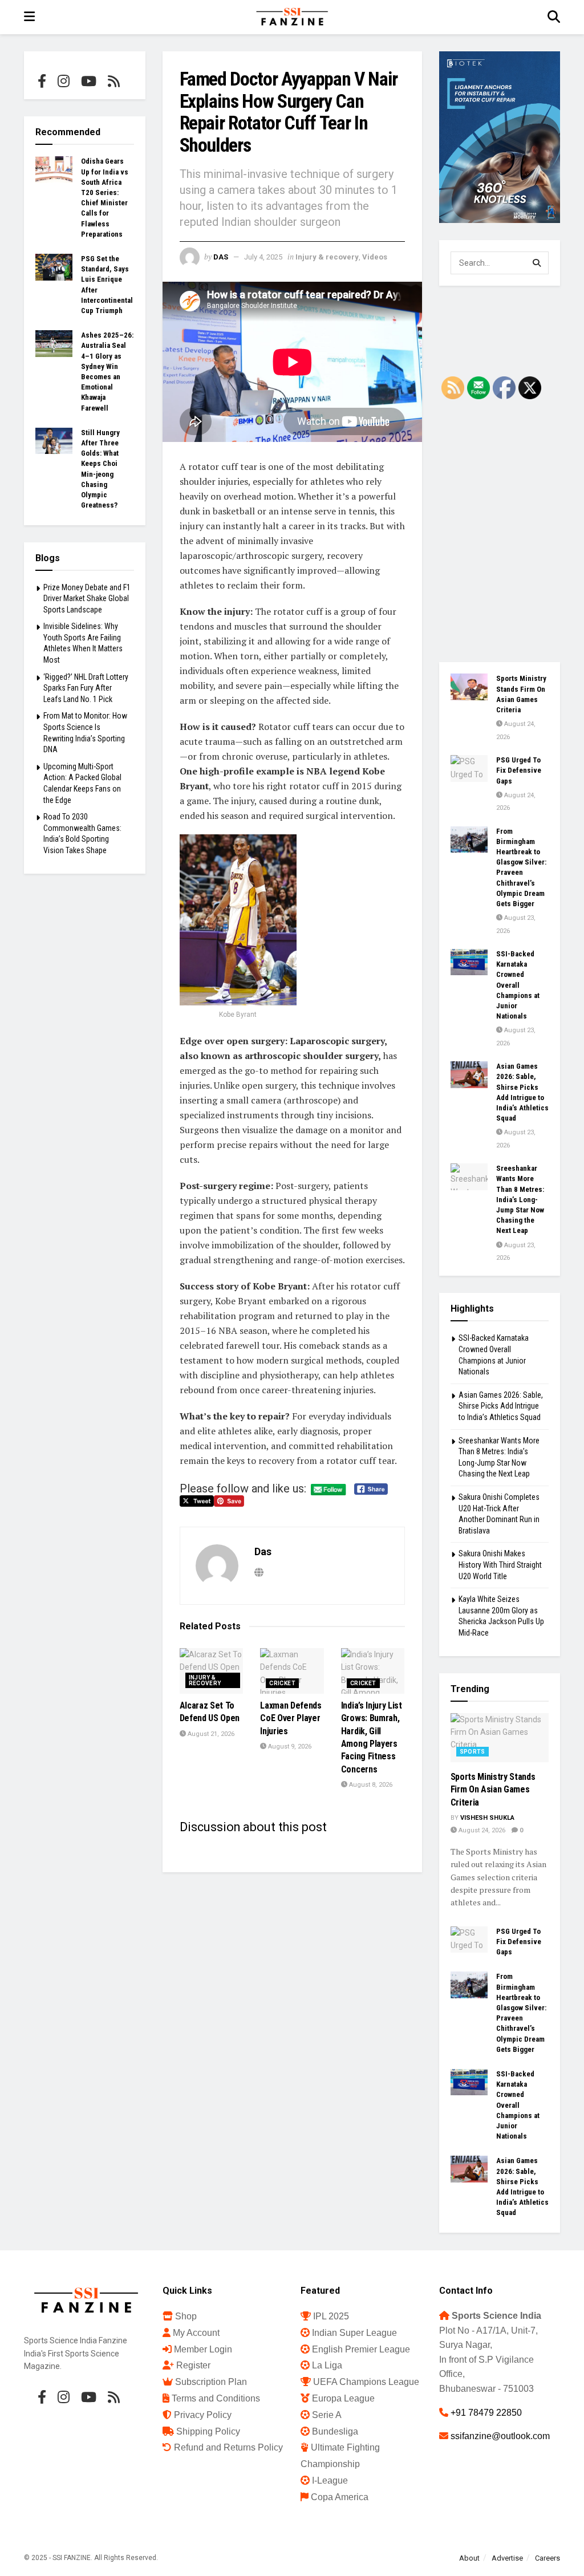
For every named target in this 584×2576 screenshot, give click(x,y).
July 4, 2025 (263, 257)
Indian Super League (354, 2333)
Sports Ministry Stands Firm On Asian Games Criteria (493, 1790)
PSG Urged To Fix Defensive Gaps (519, 770)
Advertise (507, 2558)
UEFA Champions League (366, 2382)
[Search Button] (554, 17)
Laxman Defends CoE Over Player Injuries (291, 1718)
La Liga (327, 2365)
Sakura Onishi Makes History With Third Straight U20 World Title (500, 1565)
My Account (196, 2333)
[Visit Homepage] (291, 17)
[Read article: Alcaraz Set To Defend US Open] (212, 1671)
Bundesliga (335, 2431)
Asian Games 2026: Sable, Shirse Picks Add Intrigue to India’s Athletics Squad (501, 1406)
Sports (473, 1752)
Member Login (203, 2349)
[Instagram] (64, 81)
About (469, 2558)
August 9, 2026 (289, 1747)
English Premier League (361, 2349)
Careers (547, 2558)
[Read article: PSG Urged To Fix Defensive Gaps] (469, 768)
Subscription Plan (211, 2382)
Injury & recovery (327, 257)
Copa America (340, 2497)
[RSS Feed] (114, 81)
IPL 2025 (331, 2316)
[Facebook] (42, 81)
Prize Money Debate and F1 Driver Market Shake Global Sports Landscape (87, 599)
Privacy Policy (203, 2415)
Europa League (343, 2398)
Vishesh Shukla (487, 1818)
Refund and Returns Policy (228, 2447)
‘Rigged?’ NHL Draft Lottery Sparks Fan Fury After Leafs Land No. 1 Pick (86, 688)
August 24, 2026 (481, 1830)
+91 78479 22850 (486, 2413)
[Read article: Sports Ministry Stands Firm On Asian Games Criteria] (469, 687)
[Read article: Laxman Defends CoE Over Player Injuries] (292, 1671)
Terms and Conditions (216, 2398)
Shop (186, 2316)
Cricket (282, 1683)
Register (193, 2365)
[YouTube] (89, 81)
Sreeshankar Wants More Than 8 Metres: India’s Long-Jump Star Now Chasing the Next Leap (520, 1199)
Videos (375, 257)
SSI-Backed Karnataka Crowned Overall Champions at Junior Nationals (518, 985)
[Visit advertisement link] (500, 137)
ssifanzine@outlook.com (500, 2436)
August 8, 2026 (370, 1785)
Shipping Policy (208, 2431)
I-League (330, 2480)
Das (221, 257)
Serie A (327, 2415)
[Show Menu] (29, 17)
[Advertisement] (500, 474)
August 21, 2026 (210, 1734)
